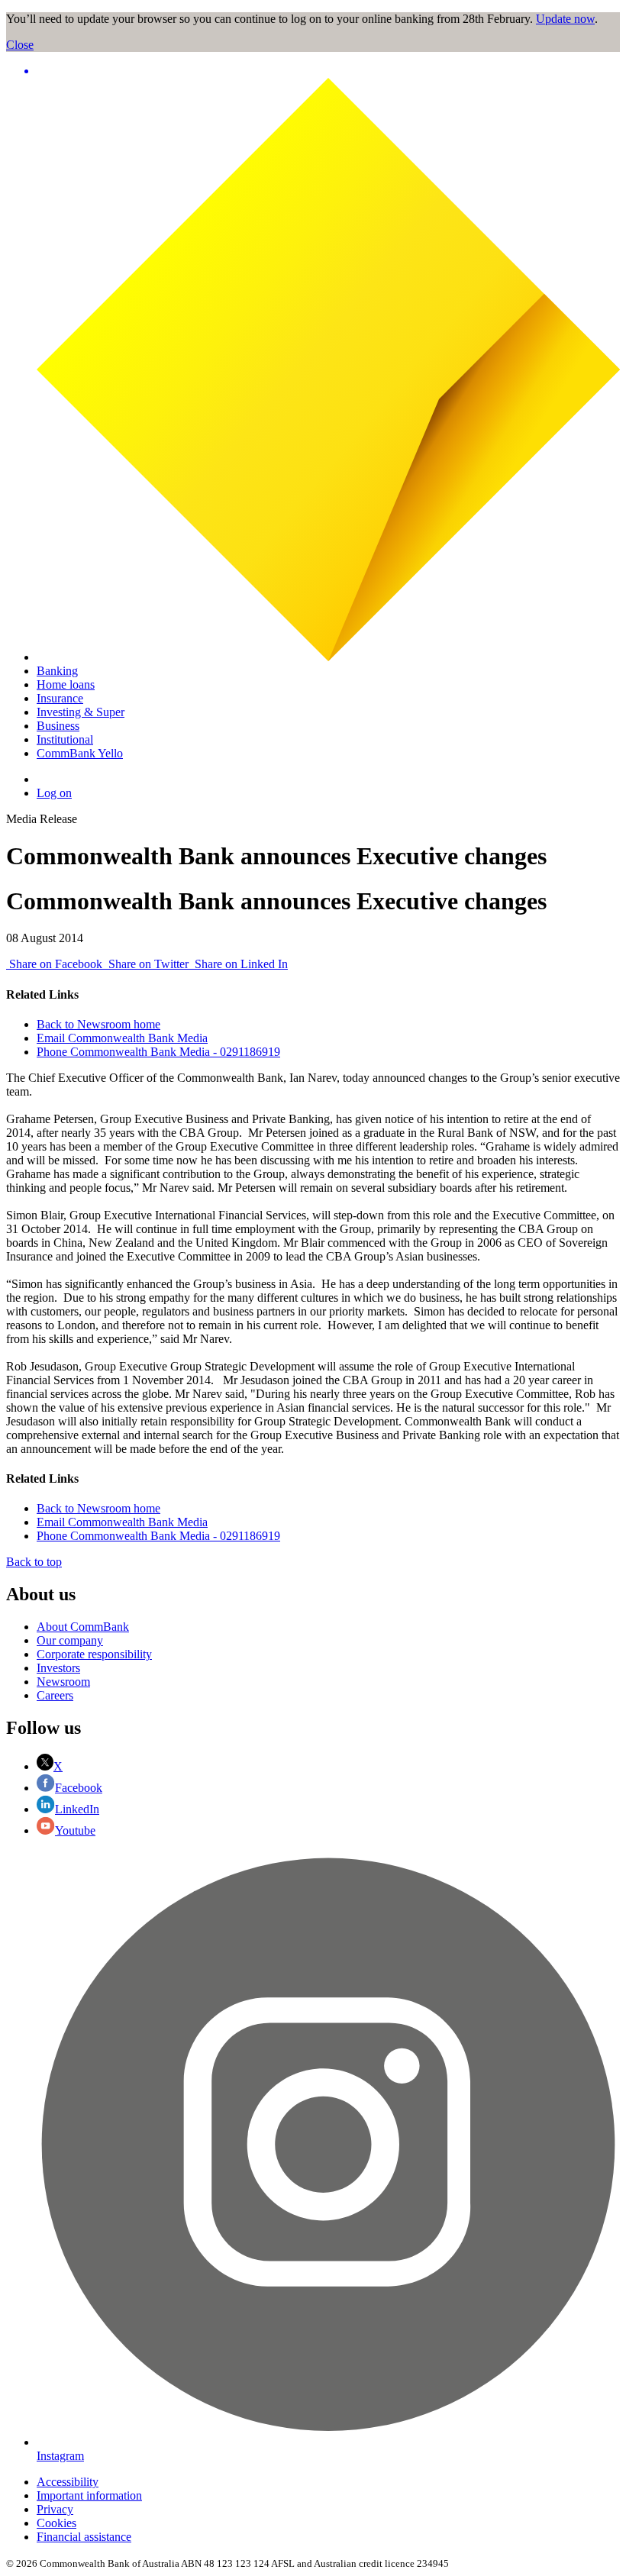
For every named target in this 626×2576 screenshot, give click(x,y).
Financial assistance (84, 2537)
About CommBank (83, 1627)
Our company (70, 1640)
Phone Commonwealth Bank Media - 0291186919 (158, 1052)
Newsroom (63, 1682)
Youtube (75, 1830)
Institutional (65, 739)
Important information (89, 2495)
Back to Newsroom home (98, 1024)
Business (58, 726)
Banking (57, 671)
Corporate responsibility (94, 1654)
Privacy (55, 2509)
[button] (328, 71)
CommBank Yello (80, 753)
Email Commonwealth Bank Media (122, 1038)
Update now (565, 19)
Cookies (56, 2523)
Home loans (66, 684)
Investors (58, 1668)
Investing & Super (81, 712)
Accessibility (68, 2482)
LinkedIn (77, 1809)
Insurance (60, 698)
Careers (55, 1695)
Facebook (79, 1788)
